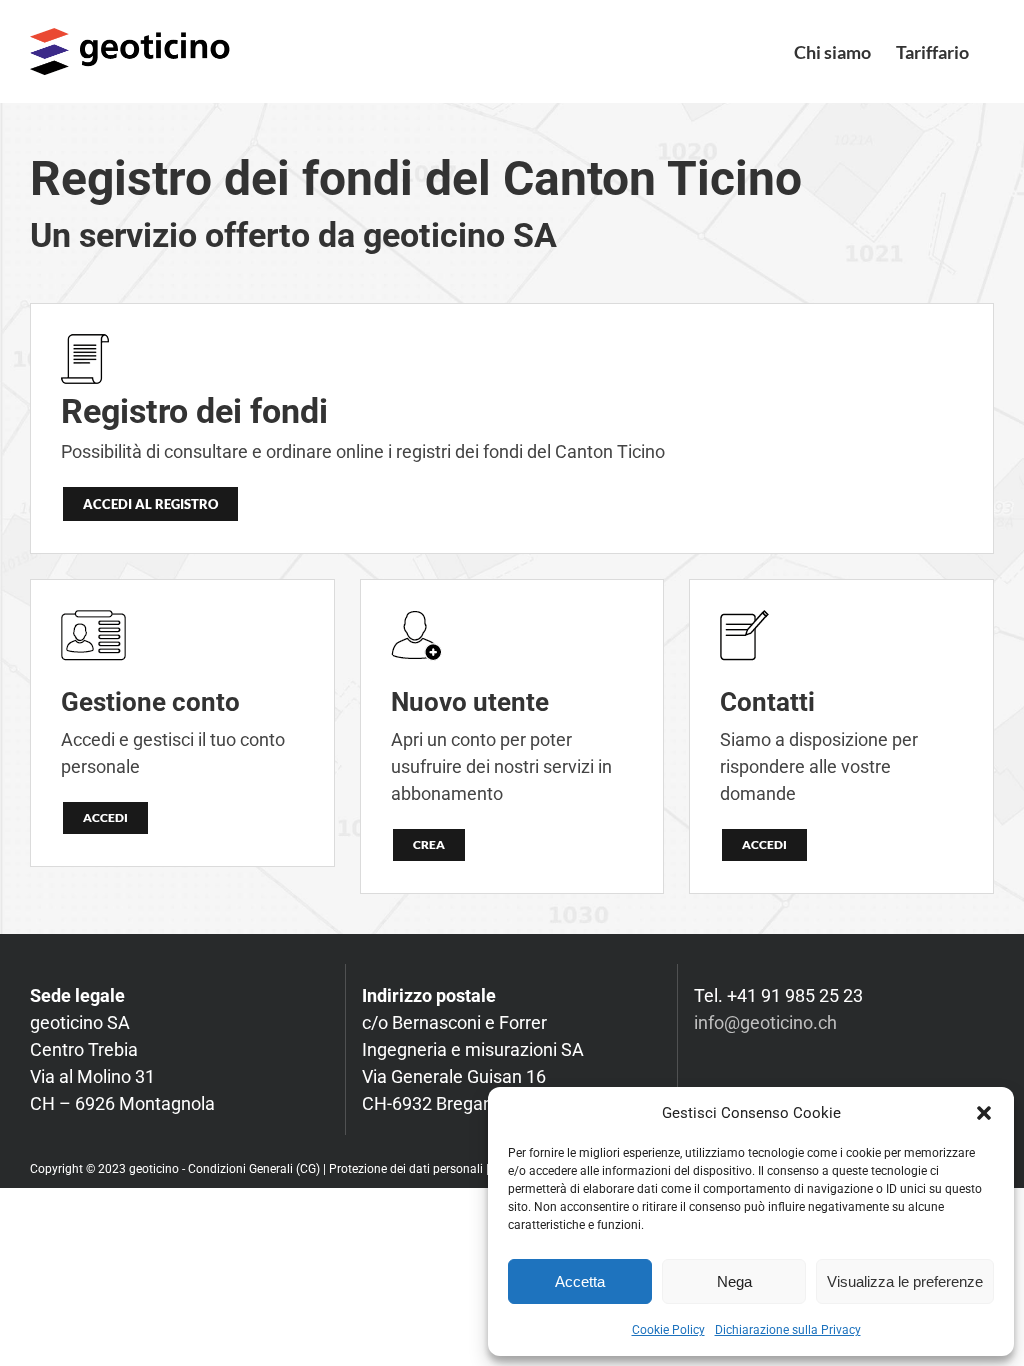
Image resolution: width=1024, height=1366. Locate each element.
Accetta (580, 1281)
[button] (984, 1113)
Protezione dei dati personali (407, 1169)
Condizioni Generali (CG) (254, 1169)
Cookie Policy (668, 1330)
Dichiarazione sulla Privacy (788, 1330)
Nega (734, 1281)
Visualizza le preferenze (905, 1281)
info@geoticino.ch (765, 1022)
